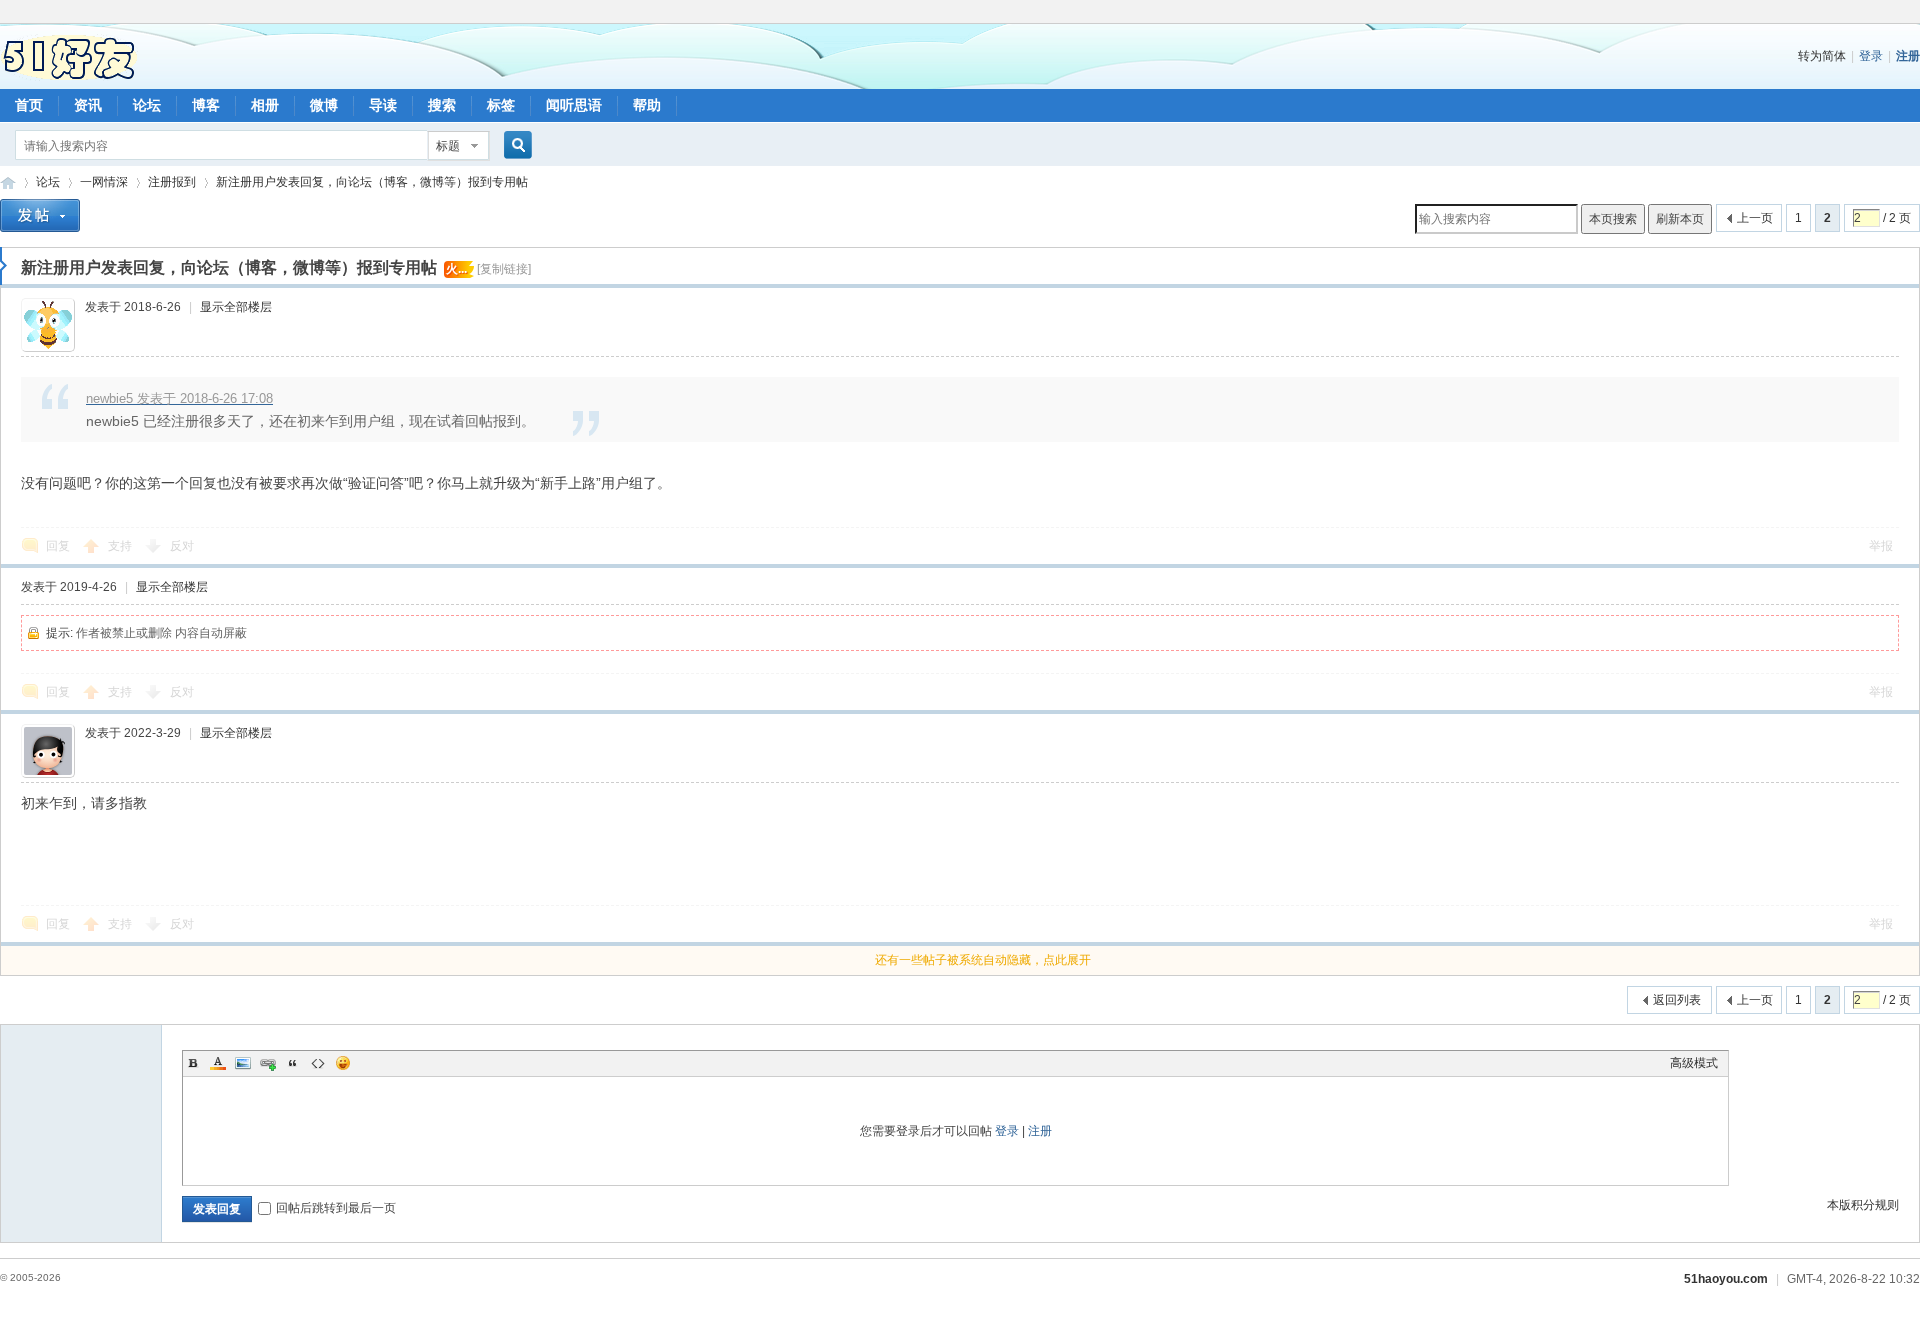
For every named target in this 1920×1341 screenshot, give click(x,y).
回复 (58, 546)
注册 (1908, 56)
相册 (265, 105)
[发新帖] (40, 218)
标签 (501, 105)
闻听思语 (574, 105)
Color (218, 1063)
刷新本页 (1680, 219)
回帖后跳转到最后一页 (336, 1208)
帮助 (647, 105)
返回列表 (1677, 1000)
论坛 (147, 105)
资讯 (88, 105)
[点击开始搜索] (515, 146)
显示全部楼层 (236, 307)
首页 (29, 105)
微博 (324, 105)
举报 (1881, 546)
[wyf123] (53, 751)
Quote (293, 1063)
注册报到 (172, 182)
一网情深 (104, 182)
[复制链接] (504, 269)
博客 (206, 105)
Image (243, 1063)
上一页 (1749, 218)
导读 (383, 105)
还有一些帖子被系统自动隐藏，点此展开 (983, 960)
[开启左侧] (3, 266)
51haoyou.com (1726, 1279)
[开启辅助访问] (1915, 14)
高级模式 (1694, 1063)
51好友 (8, 182)
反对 (182, 546)
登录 (1871, 56)
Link (268, 1063)
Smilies (343, 1063)
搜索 (442, 105)
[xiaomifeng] (53, 325)
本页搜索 (1613, 219)
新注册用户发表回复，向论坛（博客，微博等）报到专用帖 (372, 182)
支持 (121, 546)
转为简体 (1822, 56)
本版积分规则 (1863, 1205)
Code (318, 1063)
